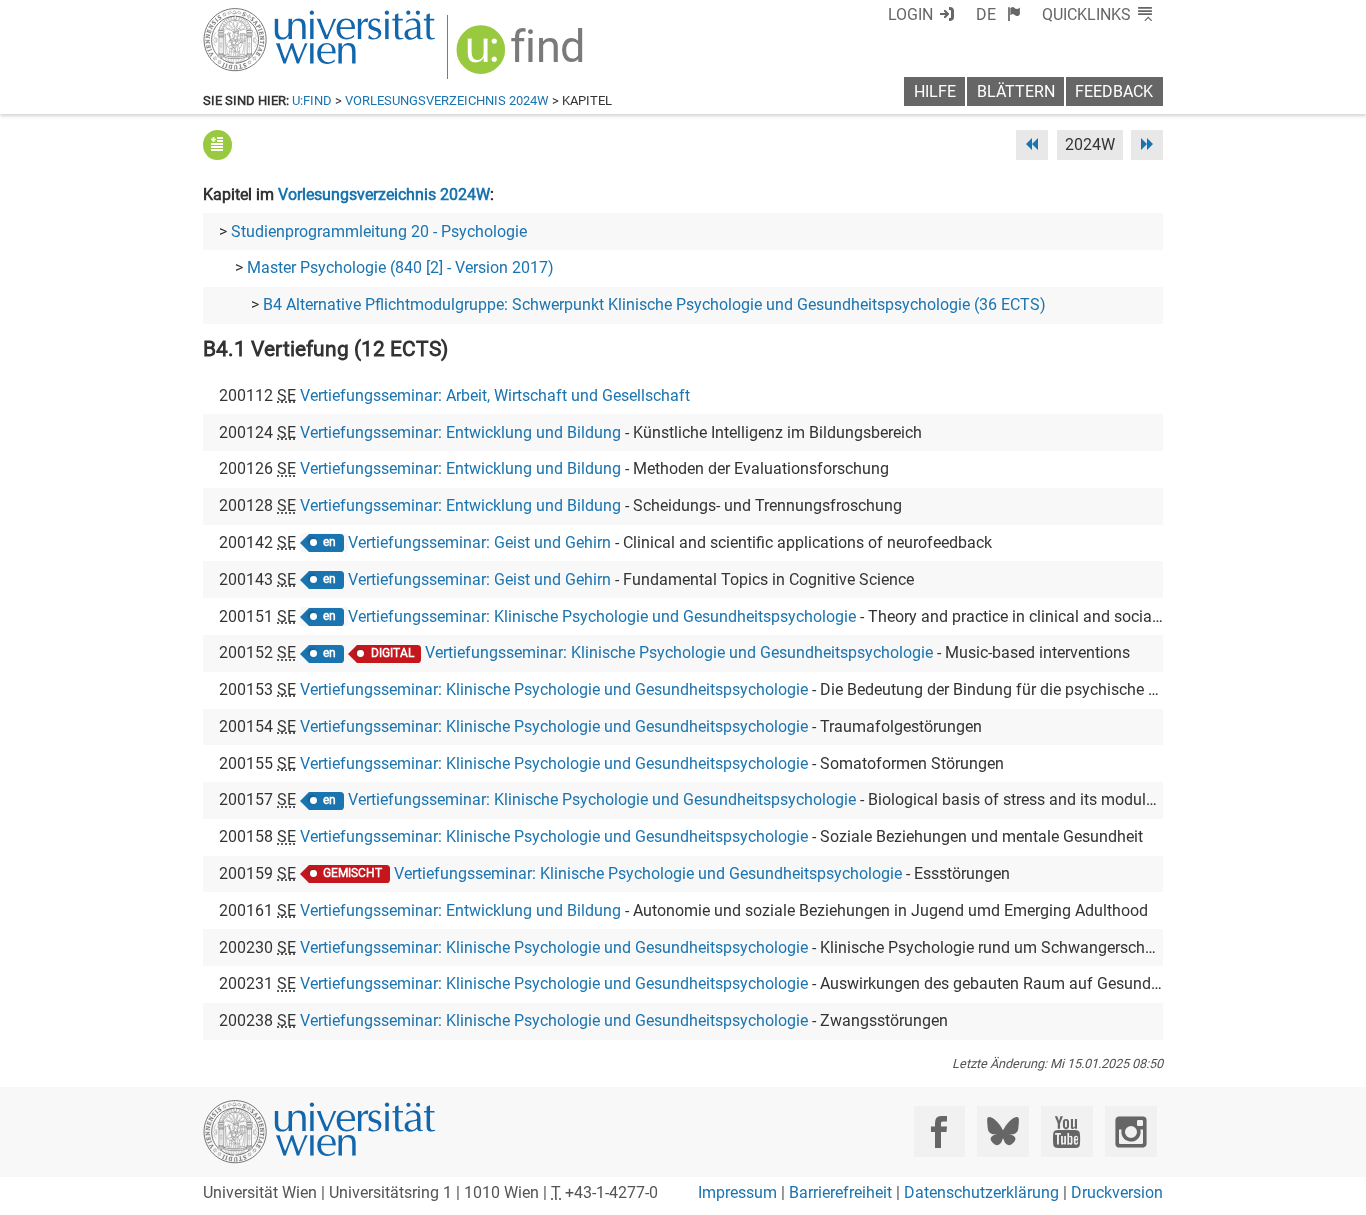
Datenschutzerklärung (981, 1192)
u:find (312, 100)
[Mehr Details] (217, 144)
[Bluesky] (1002, 1131)
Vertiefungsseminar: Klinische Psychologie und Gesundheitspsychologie (602, 616)
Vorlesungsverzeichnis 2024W (447, 100)
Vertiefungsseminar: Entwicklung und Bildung (460, 432)
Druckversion (1117, 1192)
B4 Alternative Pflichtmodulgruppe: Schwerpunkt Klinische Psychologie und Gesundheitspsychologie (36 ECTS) (654, 304)
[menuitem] (998, 14)
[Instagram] (1130, 1131)
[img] (522, 56)
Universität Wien (272, 17)
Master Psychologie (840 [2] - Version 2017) (400, 267)
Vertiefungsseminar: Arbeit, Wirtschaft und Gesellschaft (495, 395)
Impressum (737, 1192)
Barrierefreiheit (840, 1192)
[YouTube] (1066, 1131)
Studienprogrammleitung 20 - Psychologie (379, 231)
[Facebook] (939, 1131)
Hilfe (935, 91)
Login (910, 14)
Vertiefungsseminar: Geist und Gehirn (479, 542)
